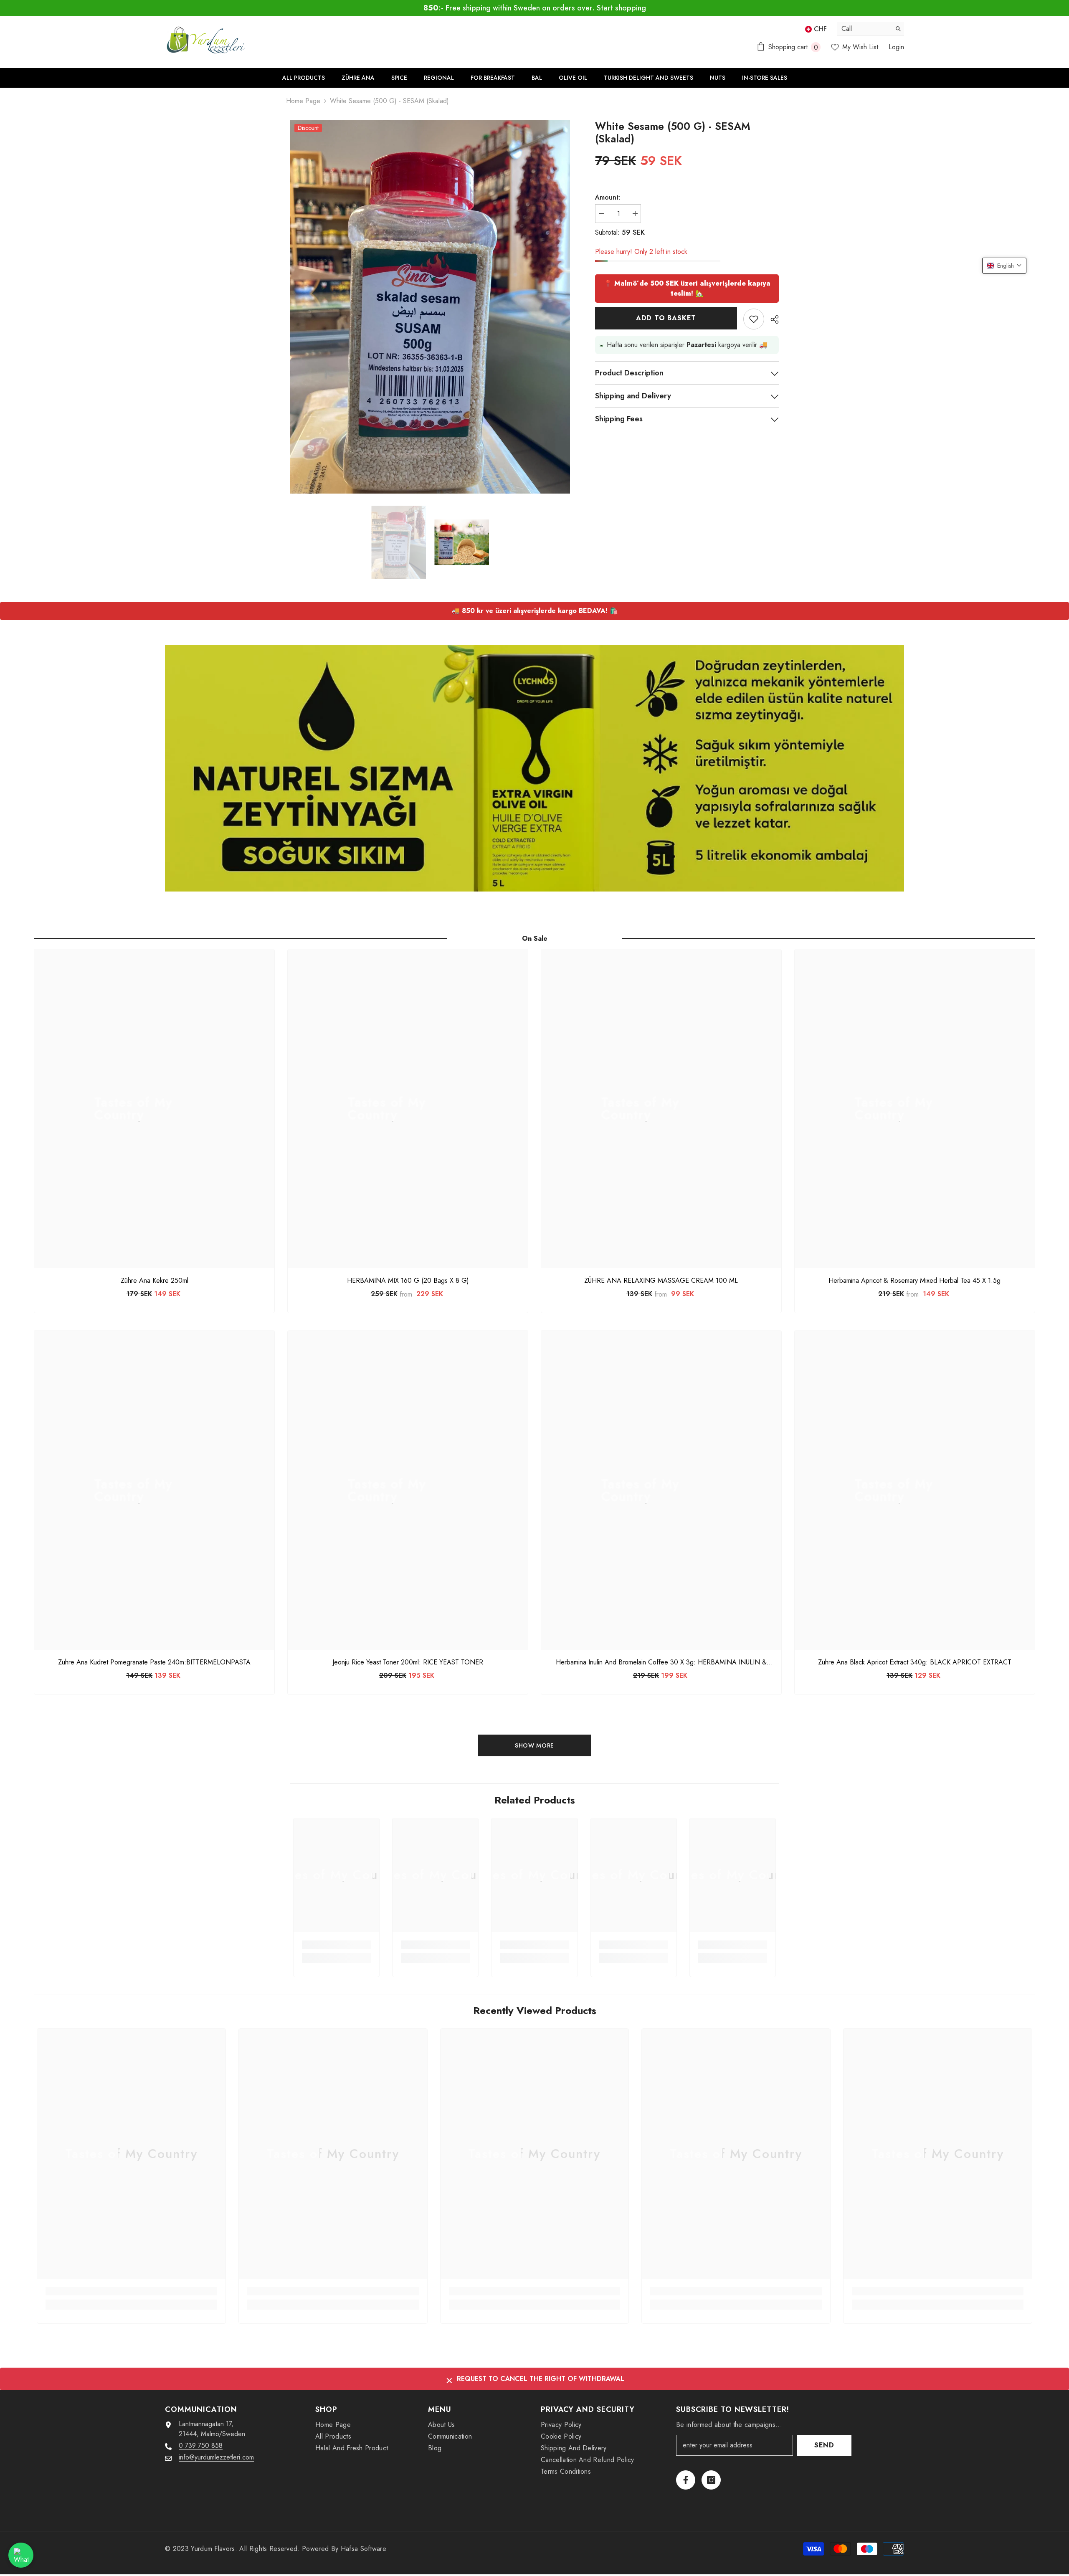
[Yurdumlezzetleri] (534, 768)
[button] (1004, 266)
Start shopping (621, 8)
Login (896, 47)
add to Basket (666, 308)
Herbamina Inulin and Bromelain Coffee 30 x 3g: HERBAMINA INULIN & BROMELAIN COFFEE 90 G (661, 1662)
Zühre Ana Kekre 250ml (155, 1281)
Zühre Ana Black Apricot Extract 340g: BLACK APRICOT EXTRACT (915, 1662)
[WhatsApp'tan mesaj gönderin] (21, 2555)
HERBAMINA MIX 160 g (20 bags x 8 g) (408, 1281)
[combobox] (864, 29)
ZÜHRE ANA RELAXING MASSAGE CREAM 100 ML (661, 1281)
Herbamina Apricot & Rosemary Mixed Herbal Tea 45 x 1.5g (914, 1281)
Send (824, 2445)
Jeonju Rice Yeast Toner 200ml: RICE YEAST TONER (408, 1662)
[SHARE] (771, 309)
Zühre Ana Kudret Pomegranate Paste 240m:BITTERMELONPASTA (154, 1662)
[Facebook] (686, 2480)
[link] (336, 1945)
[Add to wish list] (754, 309)
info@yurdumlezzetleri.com (216, 2457)
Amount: (608, 197)
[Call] (871, 29)
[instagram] (711, 2480)
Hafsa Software (364, 2549)
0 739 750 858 (201, 2446)
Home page (303, 101)
